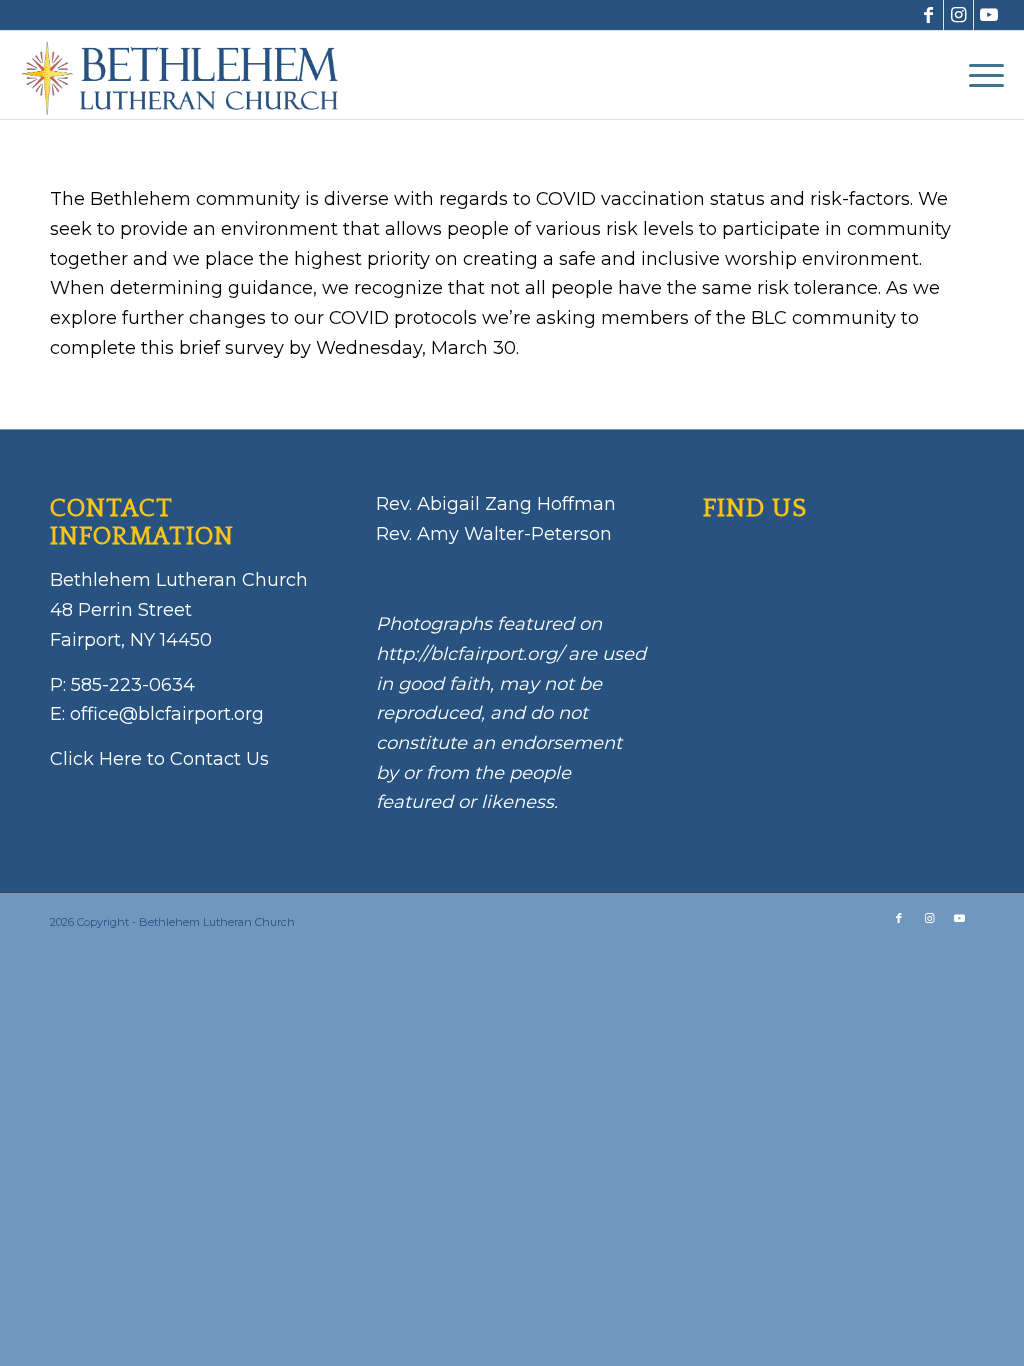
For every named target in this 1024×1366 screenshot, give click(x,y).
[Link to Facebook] (928, 15)
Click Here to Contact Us (159, 759)
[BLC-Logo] (188, 75)
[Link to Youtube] (989, 15)
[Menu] (980, 75)
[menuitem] (980, 75)
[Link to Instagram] (958, 15)
